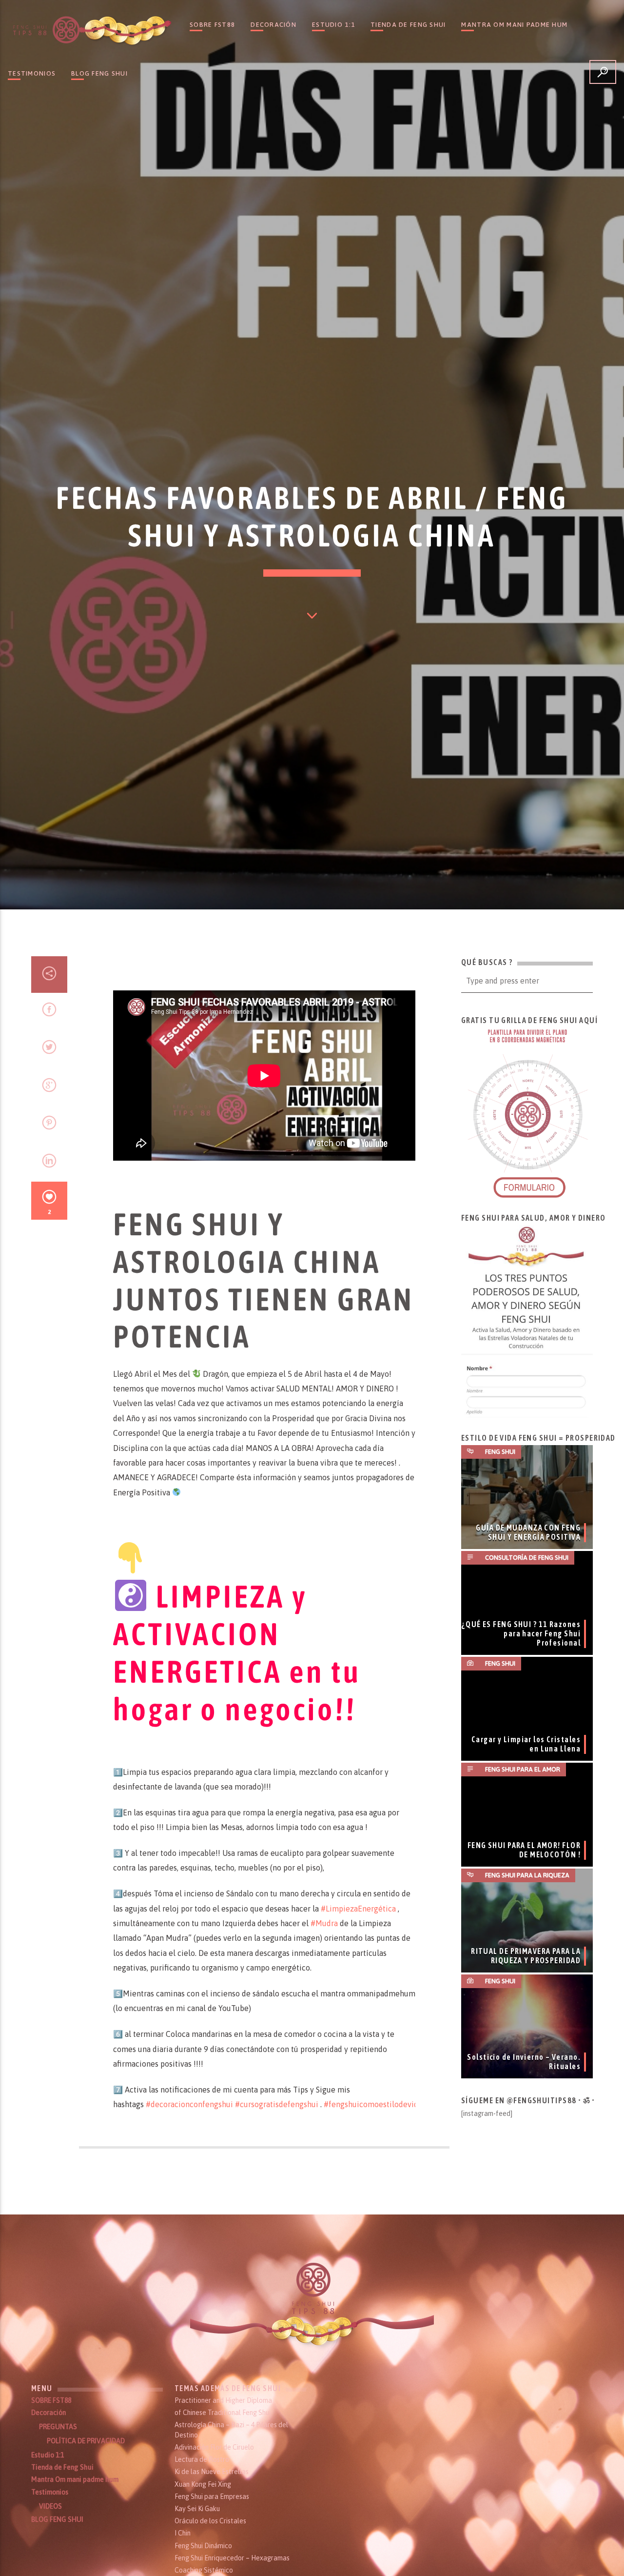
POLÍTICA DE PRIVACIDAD (86, 2441)
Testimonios (32, 73)
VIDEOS (50, 2506)
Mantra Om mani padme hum (514, 25)
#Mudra (324, 1923)
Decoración (273, 25)
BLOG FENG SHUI (99, 73)
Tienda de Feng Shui (408, 25)
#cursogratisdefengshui (277, 2104)
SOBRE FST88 (212, 25)
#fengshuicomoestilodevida (373, 2104)
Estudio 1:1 (333, 25)
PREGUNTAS (58, 2427)
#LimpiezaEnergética (358, 1909)
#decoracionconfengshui (190, 2104)
